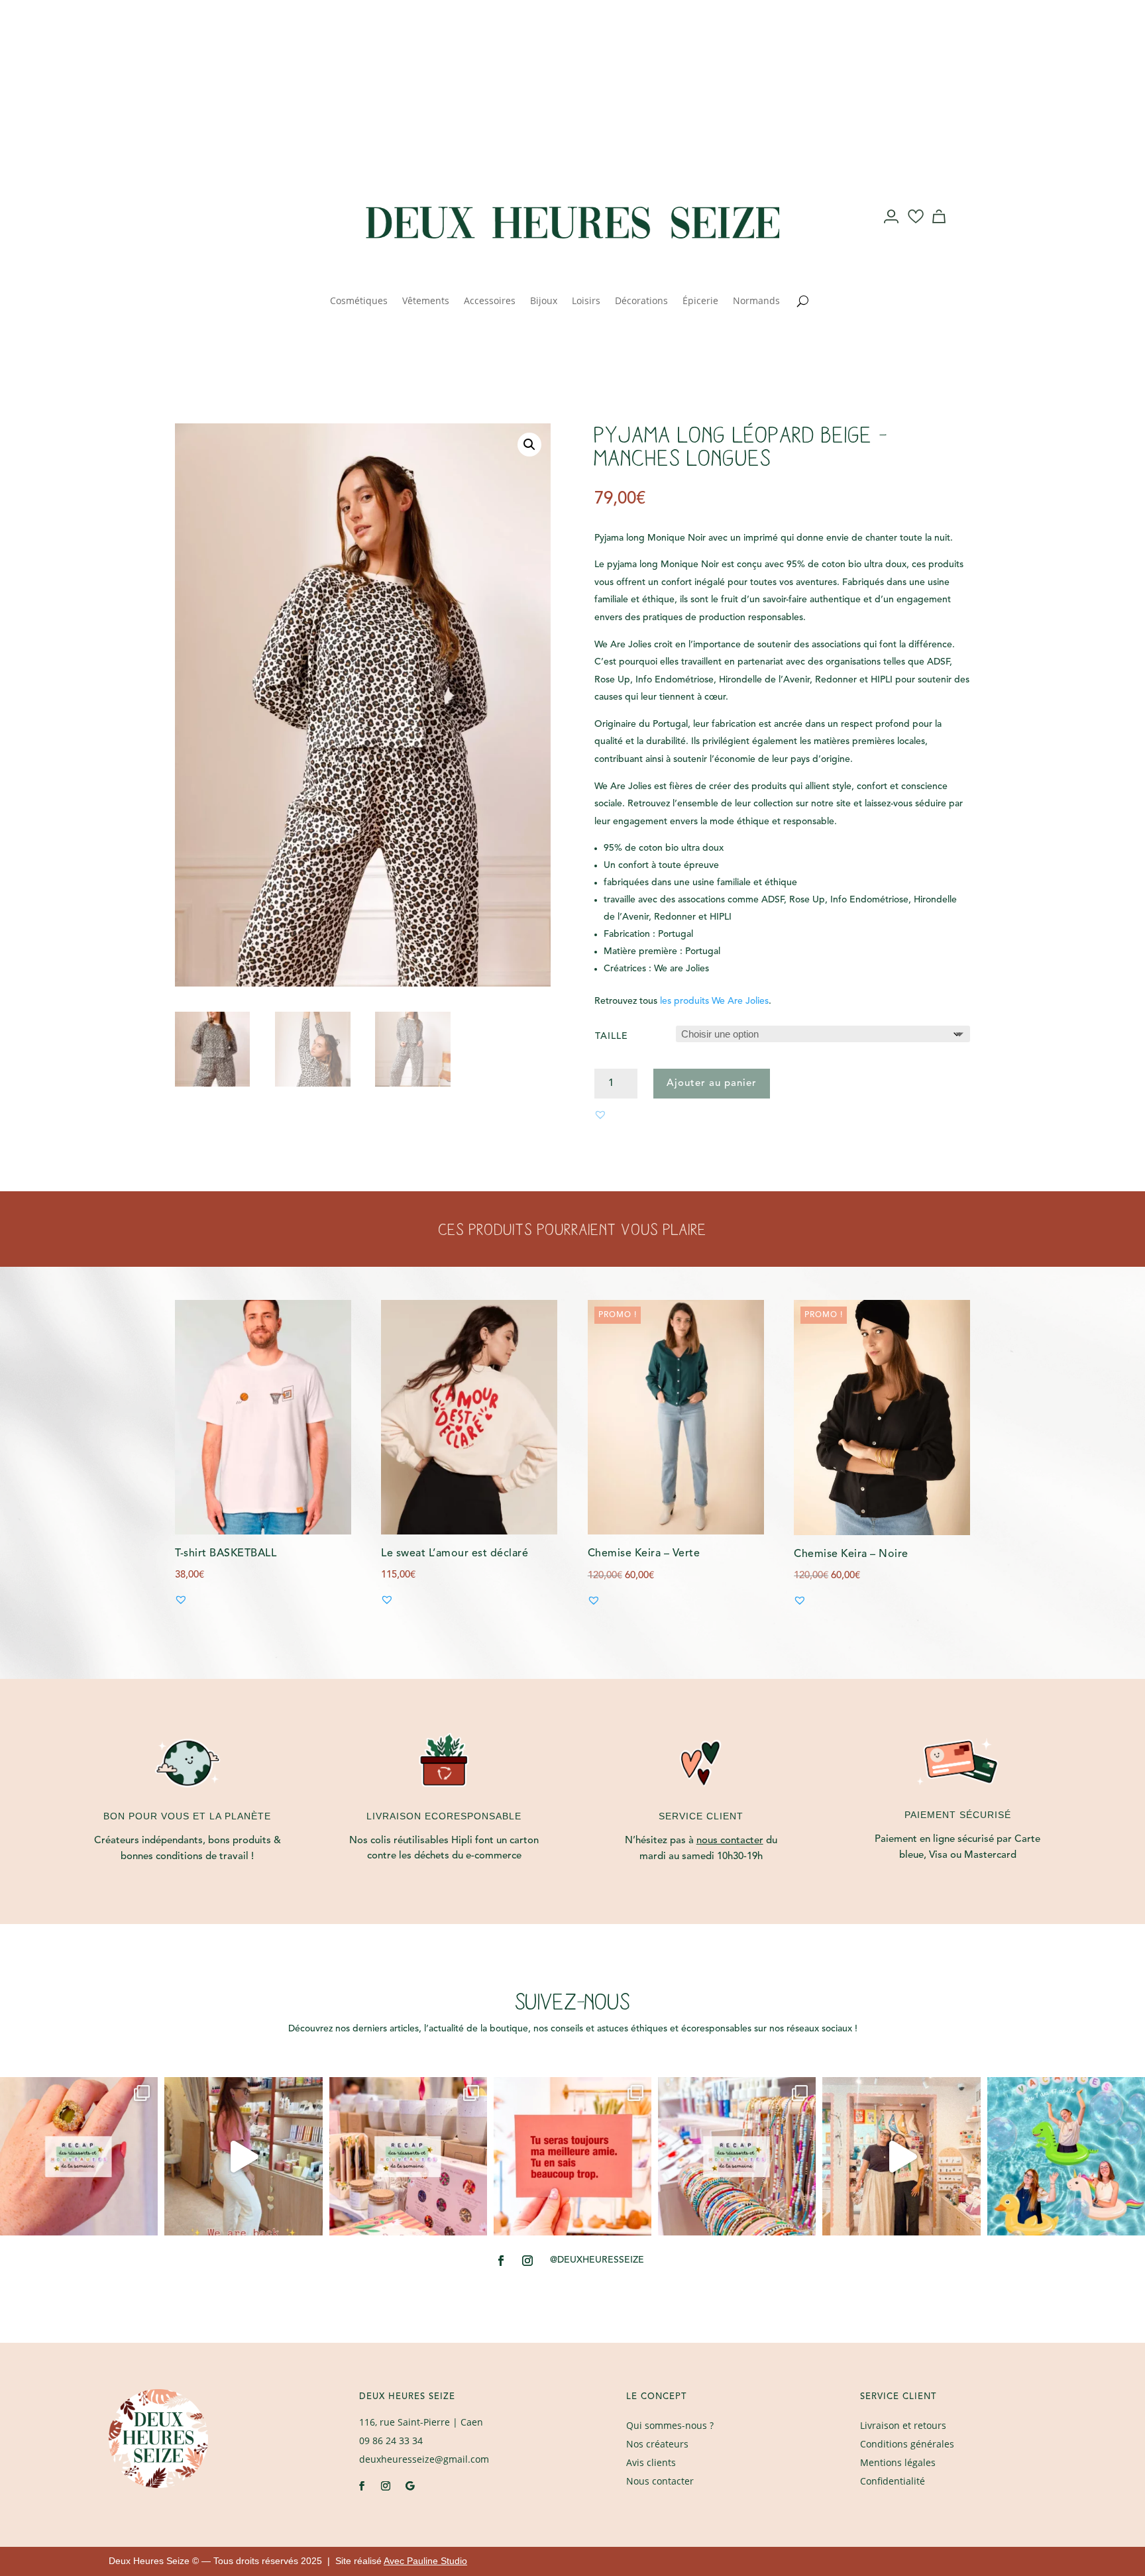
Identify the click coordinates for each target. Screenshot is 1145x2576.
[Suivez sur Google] (409, 2486)
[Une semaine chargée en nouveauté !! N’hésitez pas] (737, 2156)
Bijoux (544, 301)
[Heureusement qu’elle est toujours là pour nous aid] (901, 2156)
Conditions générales (907, 2444)
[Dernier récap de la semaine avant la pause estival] (408, 2156)
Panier (941, 229)
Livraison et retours (903, 2425)
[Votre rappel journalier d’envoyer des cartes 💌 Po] (572, 2156)
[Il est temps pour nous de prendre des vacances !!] (1066, 2156)
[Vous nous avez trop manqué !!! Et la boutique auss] (243, 2156)
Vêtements (426, 301)
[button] (529, 445)
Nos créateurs (657, 2444)
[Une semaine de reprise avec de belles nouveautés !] (79, 2156)
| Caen (421, 2422)
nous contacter (730, 1841)
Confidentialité (893, 2481)
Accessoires (490, 301)
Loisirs (586, 301)
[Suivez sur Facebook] (225, 217)
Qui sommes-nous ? (670, 2425)
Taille (612, 1036)
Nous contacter (660, 2481)
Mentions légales (898, 2462)
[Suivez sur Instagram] (252, 217)
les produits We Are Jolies (714, 1001)
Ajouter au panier (712, 1084)
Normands (756, 301)
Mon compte (892, 229)
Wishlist (916, 229)
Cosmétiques (359, 301)
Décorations (641, 301)
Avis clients (651, 2462)
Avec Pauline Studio (425, 2561)
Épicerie (700, 301)
